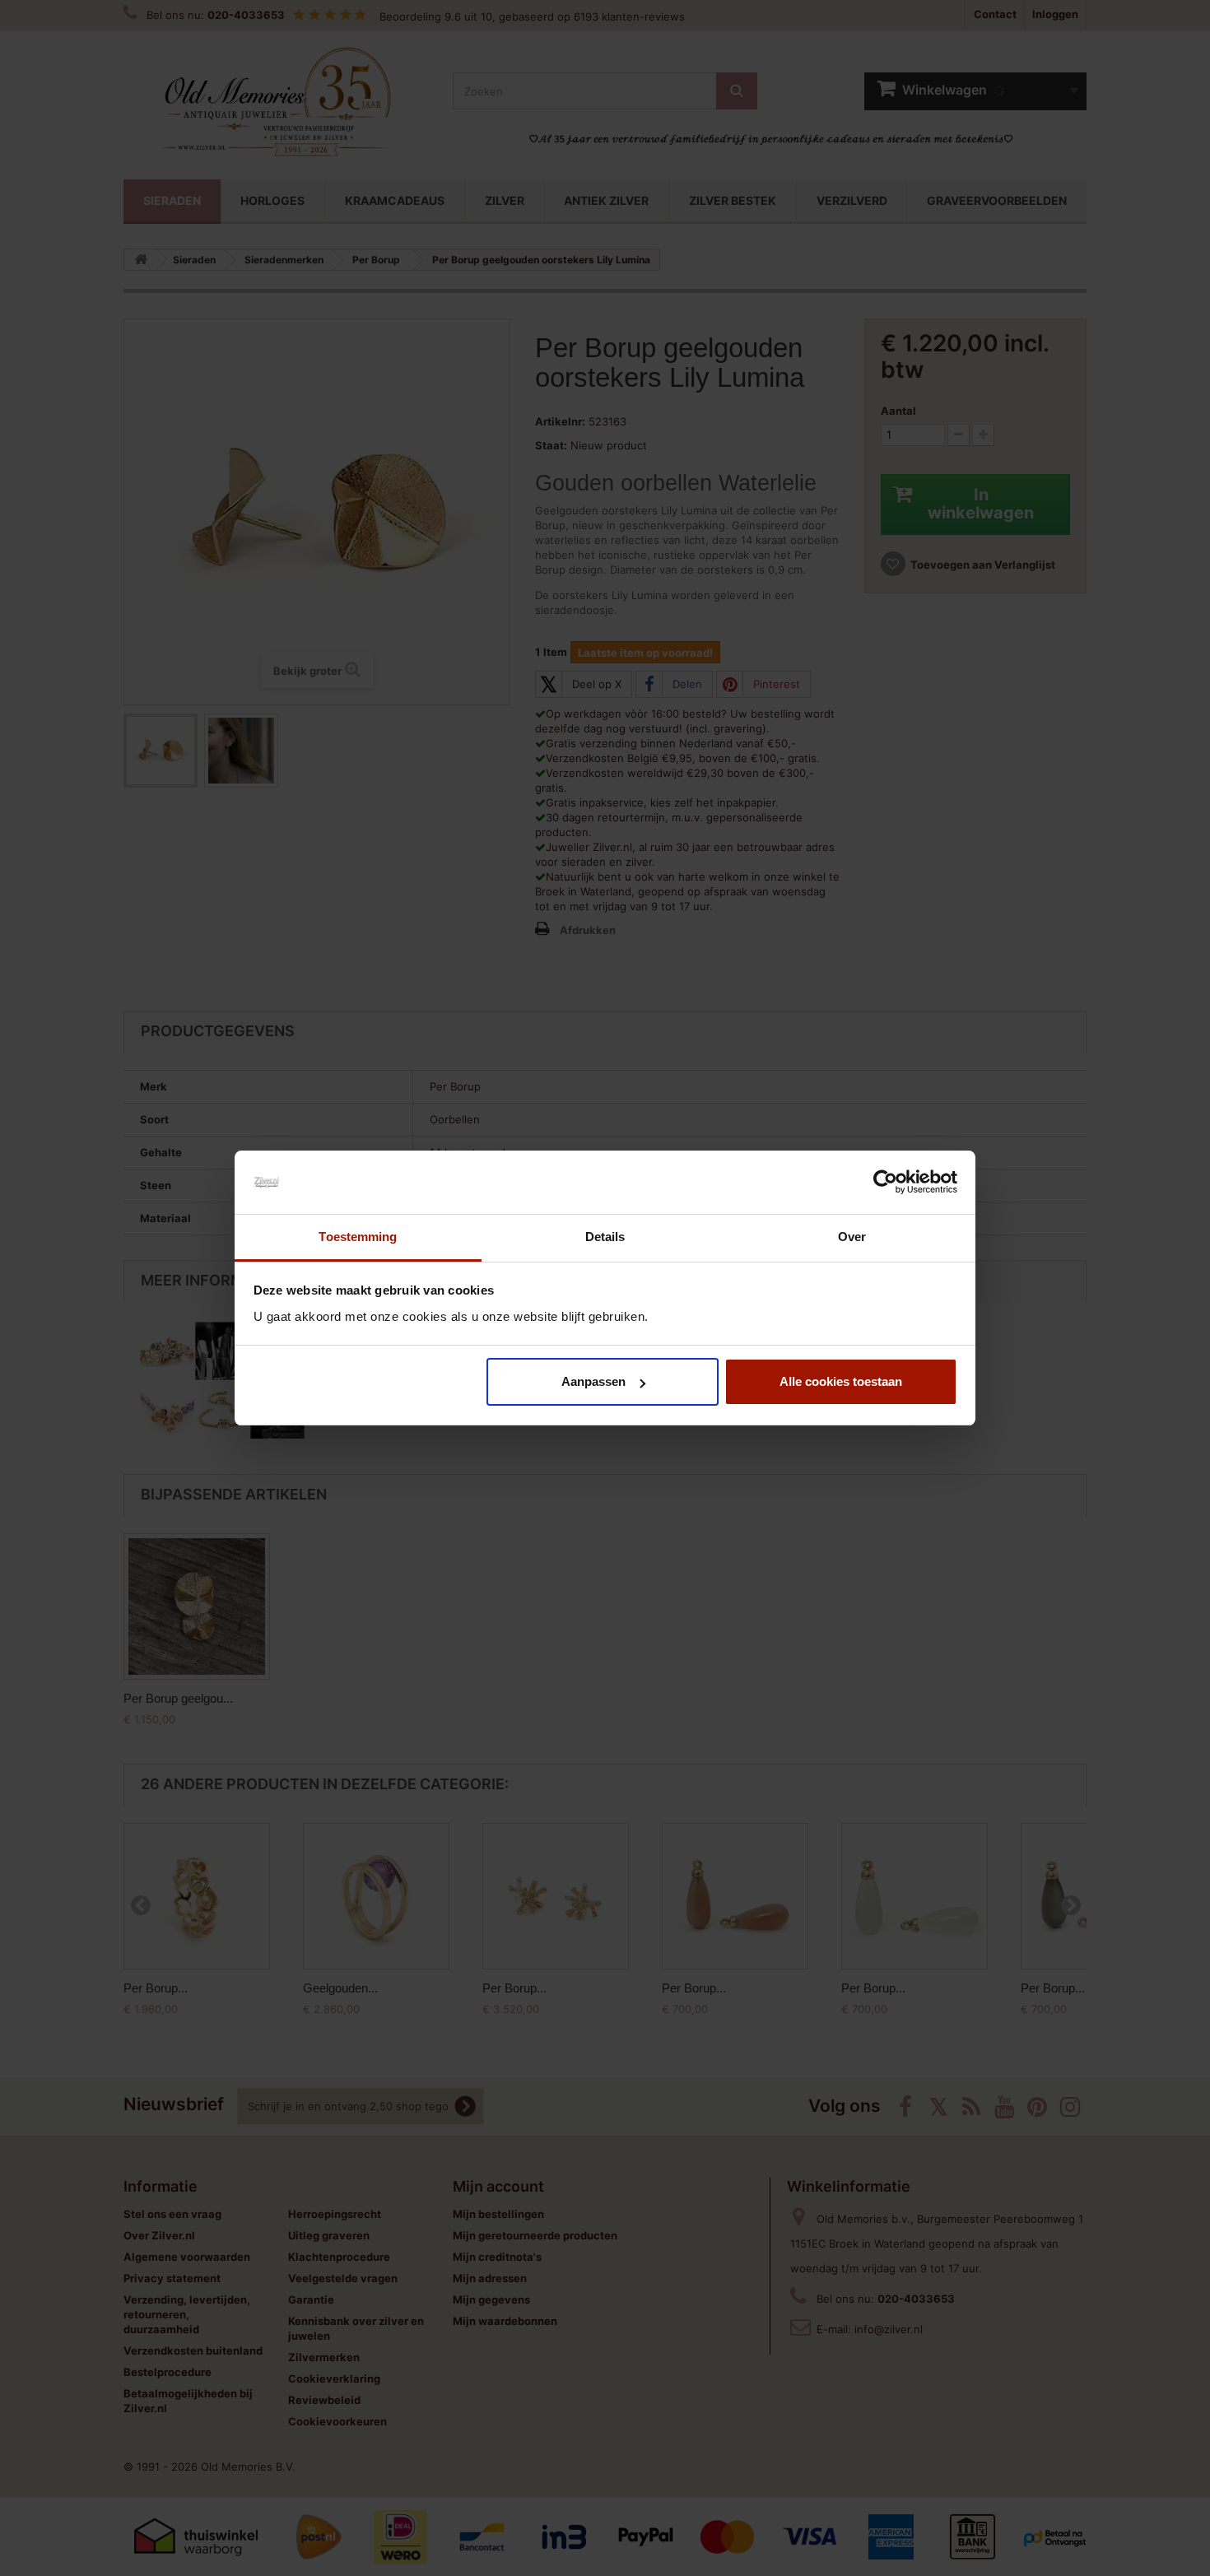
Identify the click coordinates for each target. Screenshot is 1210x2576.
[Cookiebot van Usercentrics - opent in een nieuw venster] (885, 1183)
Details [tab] (605, 1237)
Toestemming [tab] (358, 1237)
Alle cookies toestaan (841, 1381)
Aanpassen (593, 1381)
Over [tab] (852, 1237)
